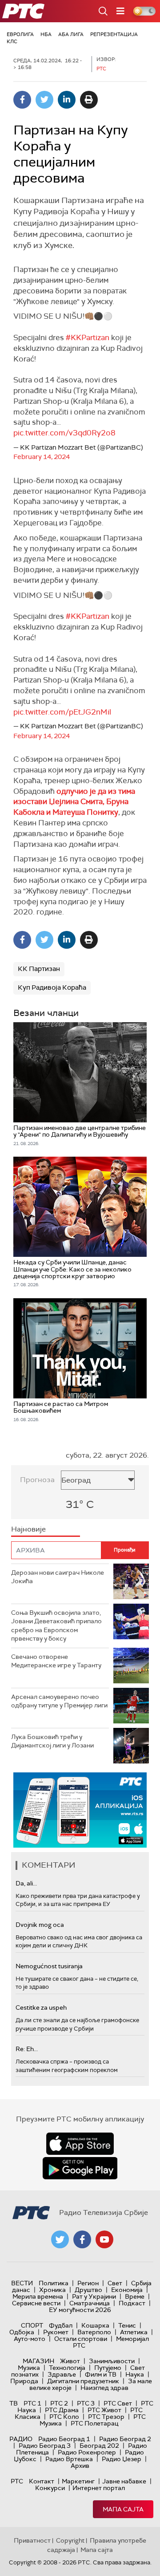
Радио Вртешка (69, 2459)
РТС (17, 2481)
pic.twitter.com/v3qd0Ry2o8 (64, 433)
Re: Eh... (27, 2049)
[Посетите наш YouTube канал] (104, 2239)
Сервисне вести (36, 2303)
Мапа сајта (123, 2509)
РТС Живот (104, 2410)
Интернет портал (99, 2488)
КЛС (12, 41)
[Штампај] (89, 100)
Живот (70, 2361)
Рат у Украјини (94, 2296)
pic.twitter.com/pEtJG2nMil (62, 712)
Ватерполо (94, 2332)
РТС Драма (62, 2410)
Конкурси (50, 2488)
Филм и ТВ (101, 2374)
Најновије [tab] (28, 1529)
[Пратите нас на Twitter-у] (60, 2239)
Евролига (20, 34)
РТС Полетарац (94, 2423)
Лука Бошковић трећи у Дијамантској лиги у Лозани (52, 1741)
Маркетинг (78, 2481)
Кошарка (95, 2325)
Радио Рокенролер (87, 2452)
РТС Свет (118, 2403)
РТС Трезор (106, 2417)
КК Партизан (39, 969)
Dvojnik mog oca (40, 1925)
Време (135, 2296)
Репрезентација (114, 34)
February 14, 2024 (42, 457)
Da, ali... (26, 1883)
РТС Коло (64, 2417)
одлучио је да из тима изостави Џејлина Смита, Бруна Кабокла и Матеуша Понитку (74, 802)
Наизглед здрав (104, 2388)
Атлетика (134, 2332)
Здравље (62, 2374)
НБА (46, 34)
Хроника (52, 2290)
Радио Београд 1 (64, 2439)
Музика (29, 2368)
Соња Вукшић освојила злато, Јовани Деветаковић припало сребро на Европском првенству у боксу (56, 1626)
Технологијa (67, 2368)
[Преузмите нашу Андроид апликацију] (80, 2168)
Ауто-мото (30, 2339)
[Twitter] (44, 100)
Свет (115, 2283)
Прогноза (37, 1480)
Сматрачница (90, 2303)
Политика (54, 2283)
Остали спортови (81, 2339)
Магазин (38, 2361)
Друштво (88, 2290)
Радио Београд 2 (125, 2439)
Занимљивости (112, 2361)
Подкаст (132, 2303)
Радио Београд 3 (45, 2446)
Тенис (127, 2325)
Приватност (32, 2540)
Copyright (70, 2540)
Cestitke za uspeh (41, 2007)
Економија (127, 2290)
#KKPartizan (88, 337)
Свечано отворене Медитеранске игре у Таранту (56, 1661)
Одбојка (22, 2332)
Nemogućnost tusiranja (49, 1966)
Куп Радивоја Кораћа (52, 987)
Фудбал (61, 2325)
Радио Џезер (122, 2459)
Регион (88, 2283)
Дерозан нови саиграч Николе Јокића (58, 1577)
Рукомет (56, 2332)
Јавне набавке (124, 2481)
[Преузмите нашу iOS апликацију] (80, 2144)
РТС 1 (32, 2403)
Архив (80, 2466)
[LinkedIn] (67, 100)
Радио (21, 2439)
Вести (22, 2283)
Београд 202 (99, 2446)
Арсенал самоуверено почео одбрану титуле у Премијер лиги (59, 1701)
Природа (24, 2381)
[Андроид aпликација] (92, 1810)
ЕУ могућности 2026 (80, 2310)
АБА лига (71, 34)
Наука (135, 2374)
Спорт (32, 2325)
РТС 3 (86, 2403)
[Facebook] (22, 100)
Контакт (42, 2481)
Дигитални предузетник (83, 2381)
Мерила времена (38, 2296)
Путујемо (108, 2368)
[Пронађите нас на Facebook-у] (82, 2239)
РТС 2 (59, 2403)
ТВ (14, 2403)
